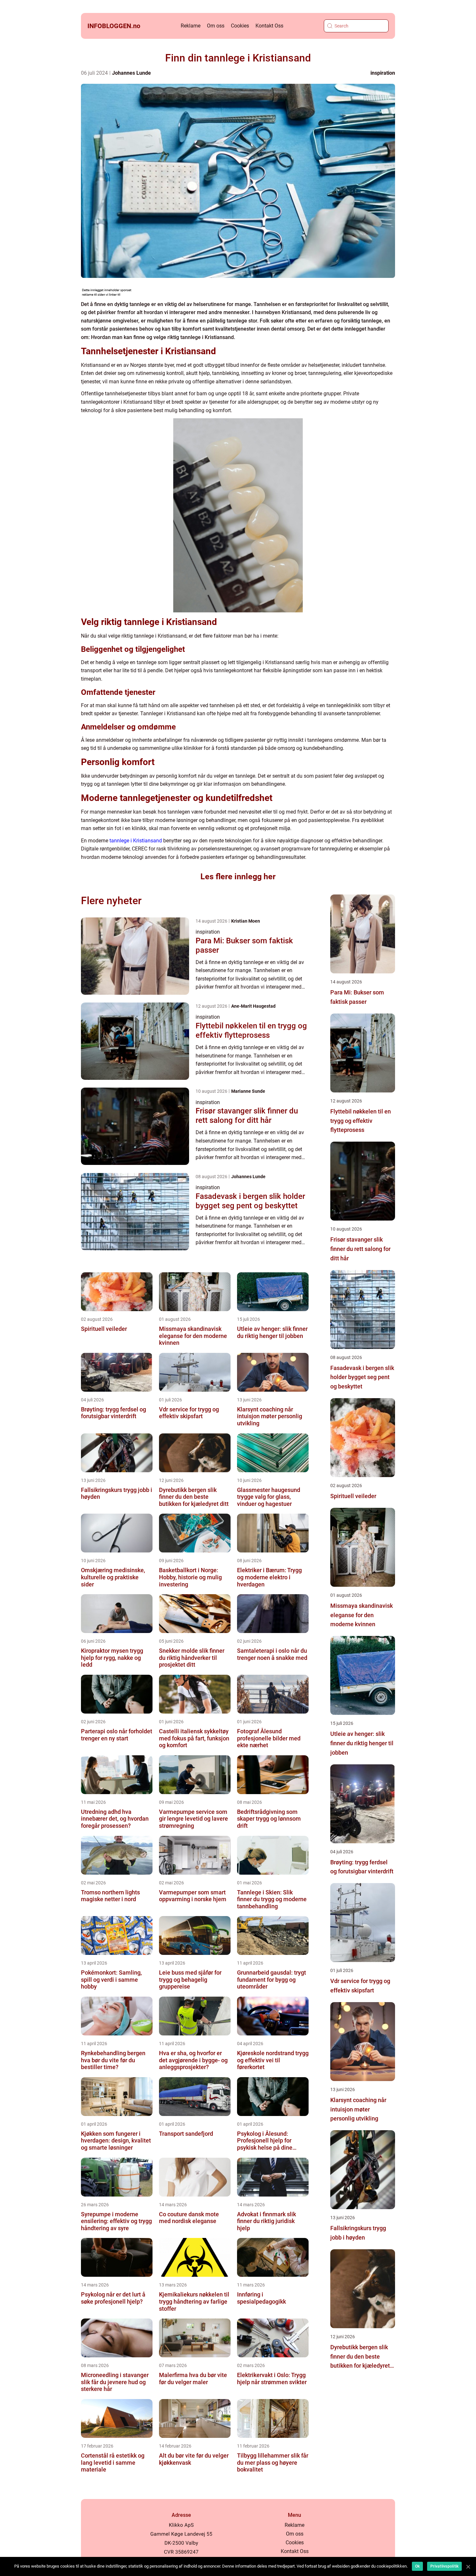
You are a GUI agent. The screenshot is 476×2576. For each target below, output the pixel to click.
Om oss (216, 26)
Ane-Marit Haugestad (253, 1006)
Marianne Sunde (248, 1091)
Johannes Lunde (131, 73)
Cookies (240, 26)
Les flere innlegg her (238, 877)
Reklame (191, 26)
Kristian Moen (246, 921)
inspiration (383, 73)
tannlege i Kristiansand (136, 841)
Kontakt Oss (269, 26)
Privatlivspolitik (444, 2566)
